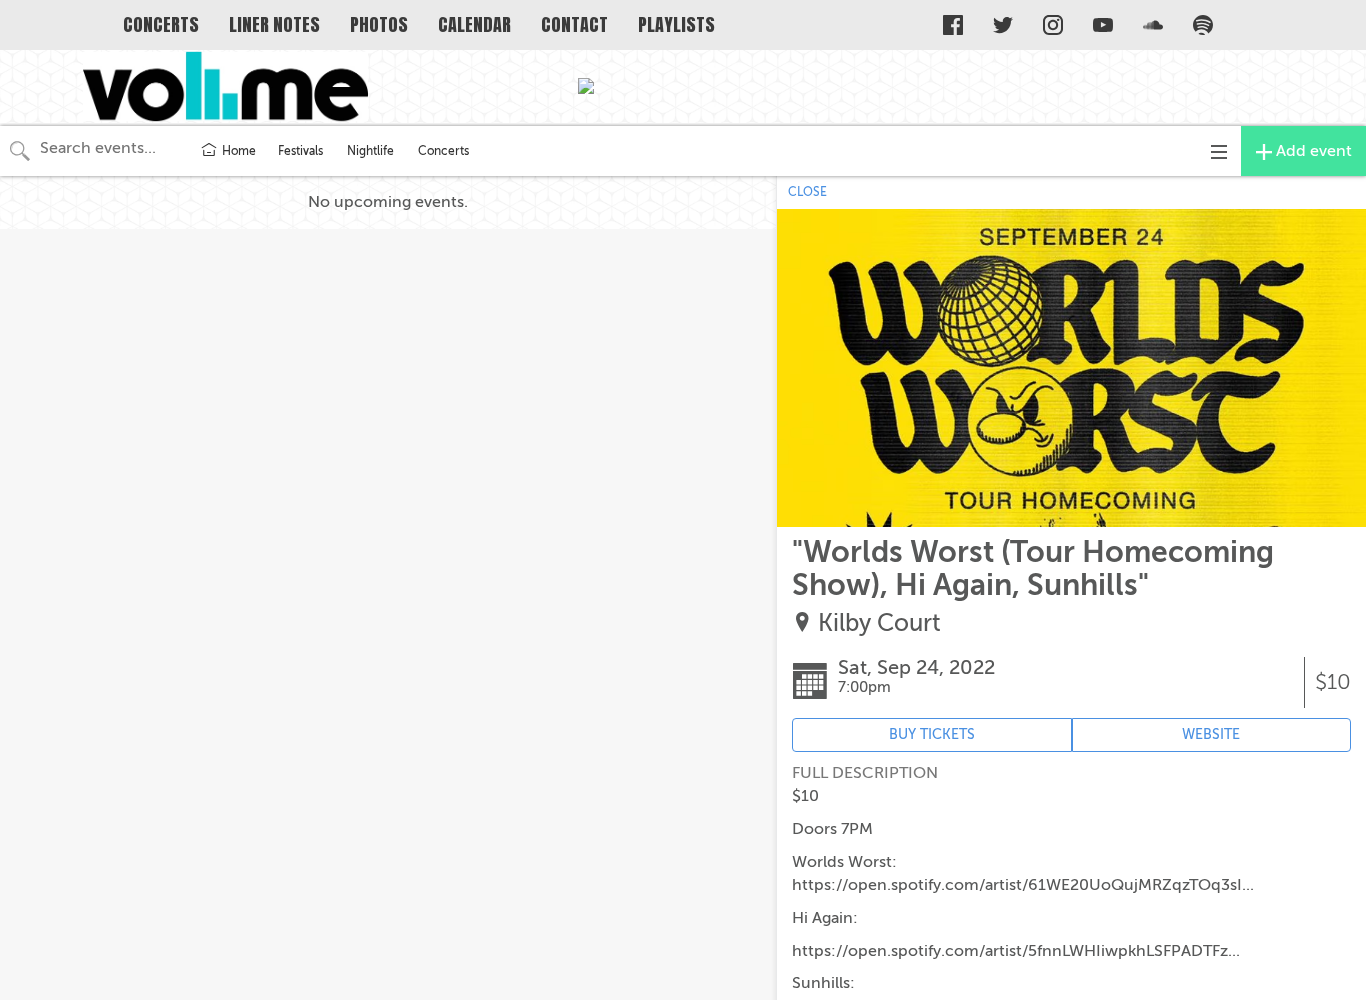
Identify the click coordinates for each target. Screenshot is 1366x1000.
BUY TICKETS (932, 734)
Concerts (443, 151)
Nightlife (370, 151)
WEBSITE (1211, 734)
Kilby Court (879, 623)
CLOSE (807, 192)
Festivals (300, 151)
